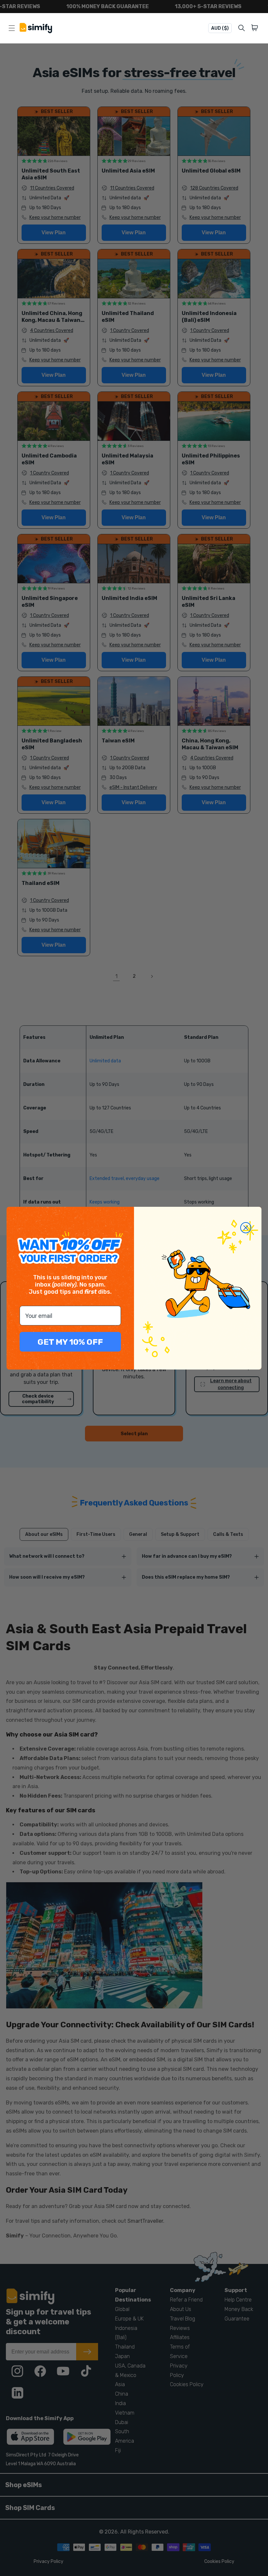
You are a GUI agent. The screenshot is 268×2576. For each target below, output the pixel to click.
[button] (256, 28)
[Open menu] (12, 28)
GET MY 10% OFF (70, 1342)
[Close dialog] (246, 1228)
